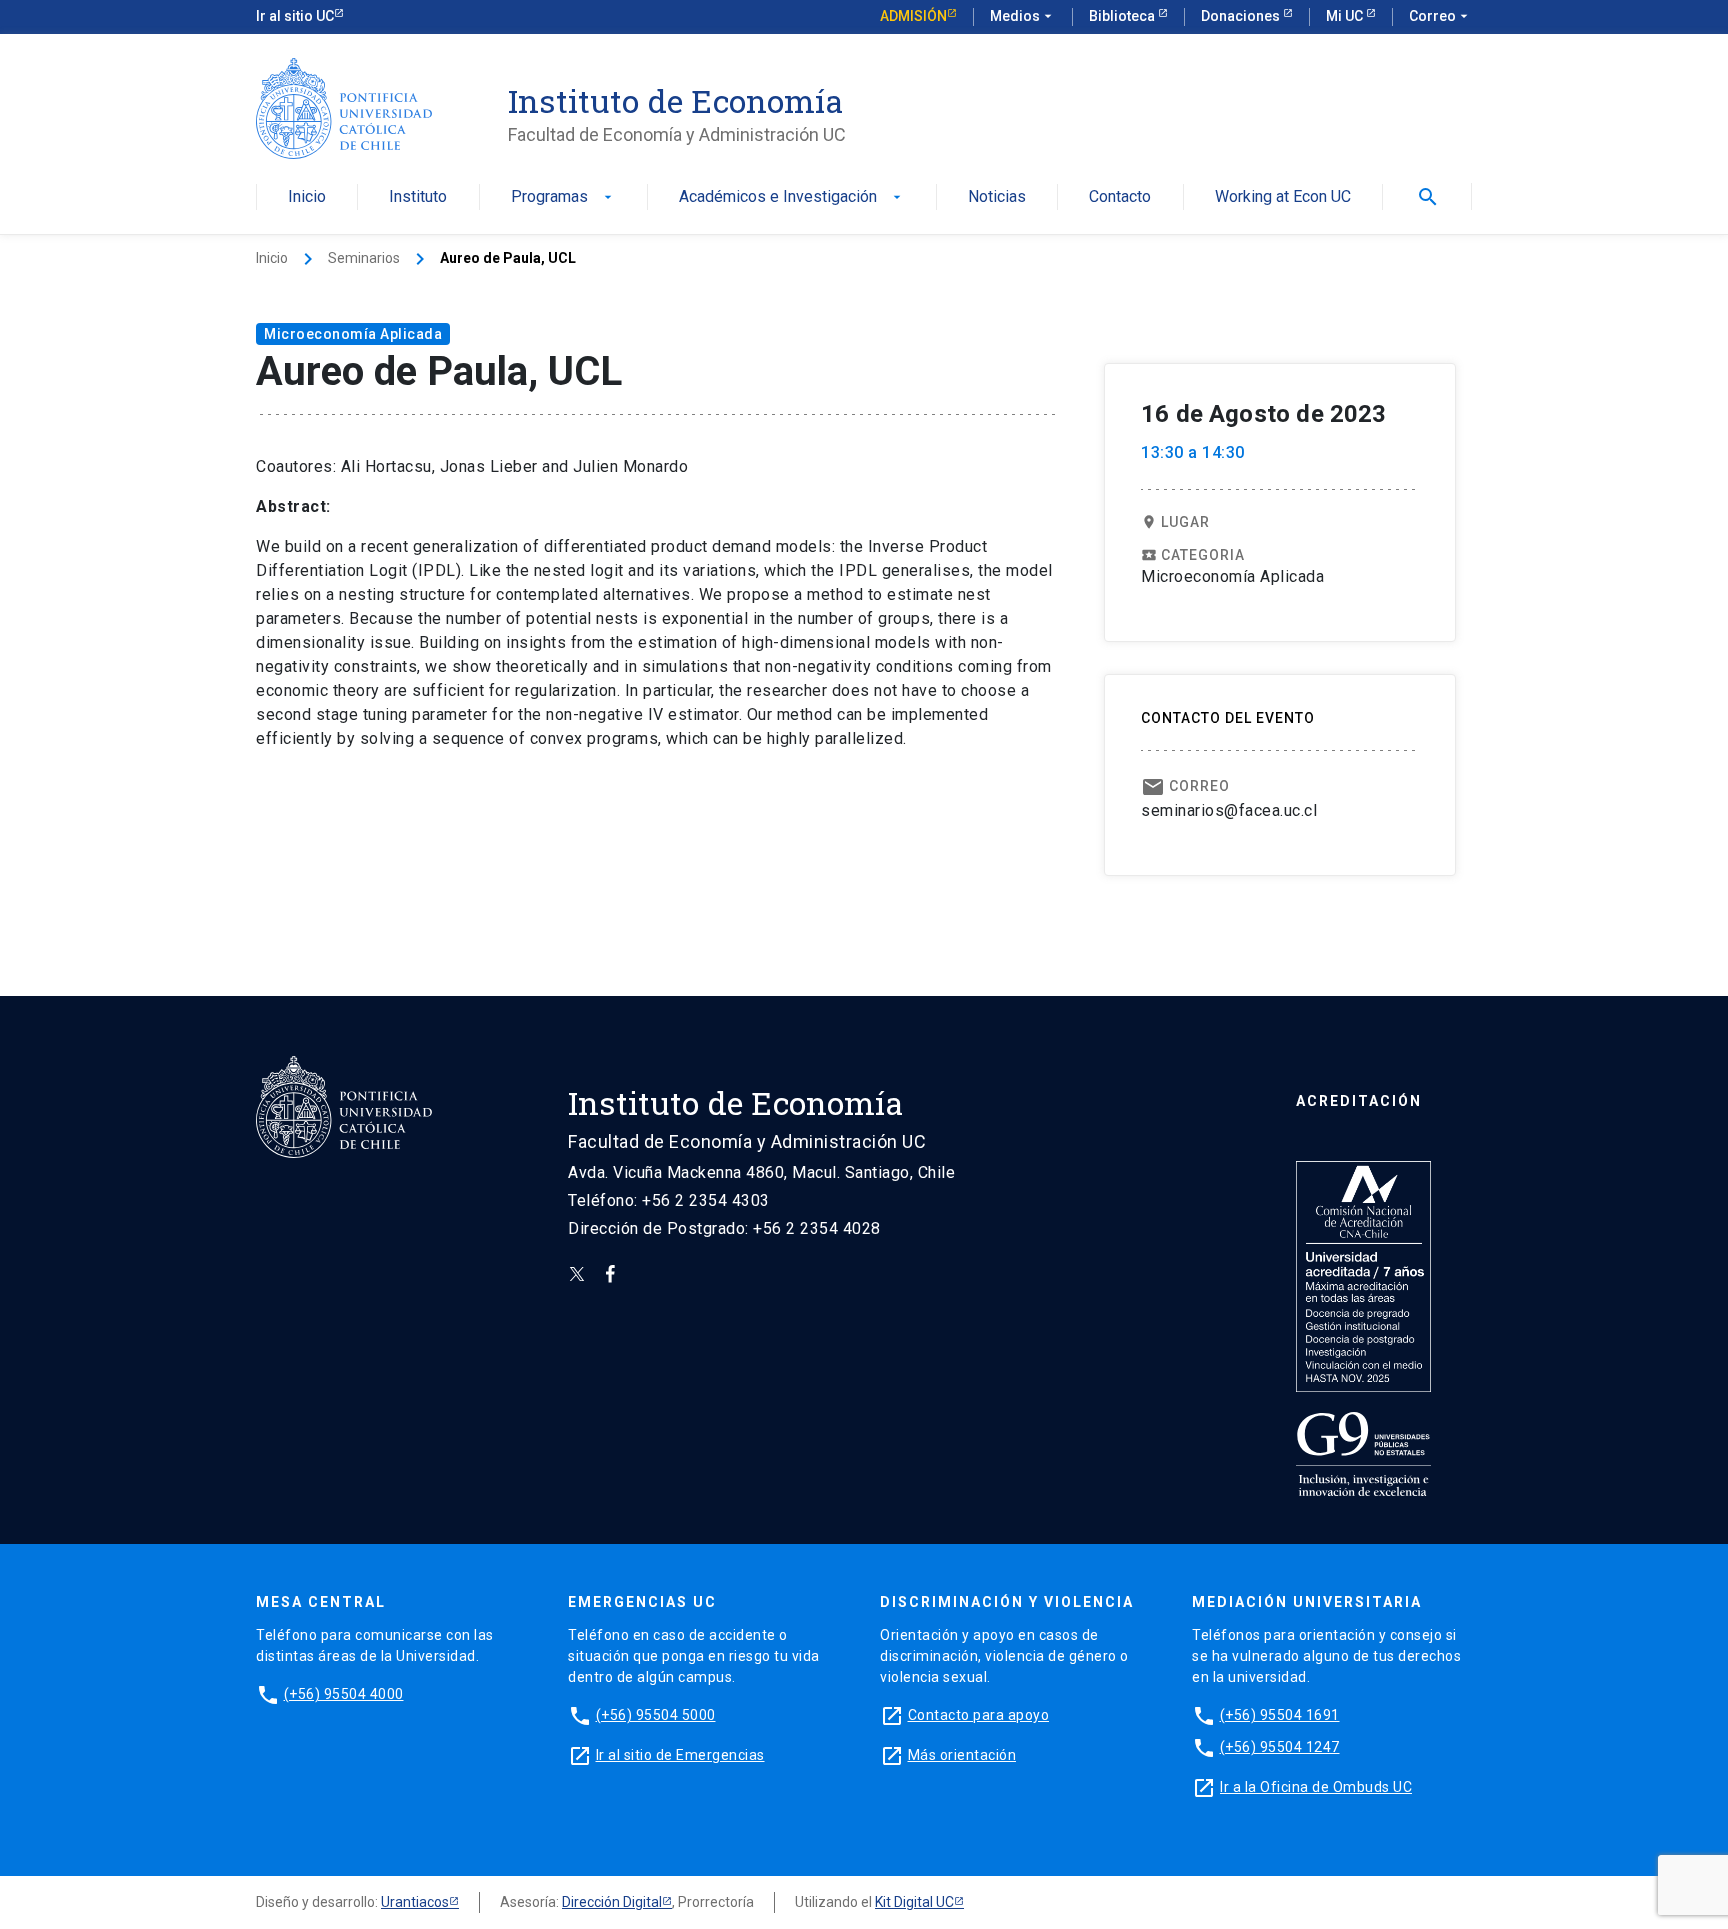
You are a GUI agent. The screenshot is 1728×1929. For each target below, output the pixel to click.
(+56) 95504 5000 (656, 1715)
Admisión (913, 16)
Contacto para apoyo (979, 1715)
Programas (563, 197)
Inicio (307, 197)
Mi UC (1346, 16)
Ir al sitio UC (295, 16)
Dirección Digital (612, 1902)
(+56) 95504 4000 (344, 1694)
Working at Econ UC (1283, 197)
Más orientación (962, 1755)
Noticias (997, 197)
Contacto (1120, 197)
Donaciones (1242, 16)
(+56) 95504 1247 (1280, 1747)
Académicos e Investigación (792, 197)
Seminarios (364, 258)
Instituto (418, 197)
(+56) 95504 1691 (1280, 1715)
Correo (1440, 16)
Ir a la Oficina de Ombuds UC (1316, 1787)
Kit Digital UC (914, 1902)
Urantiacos (415, 1902)
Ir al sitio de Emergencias (680, 1755)
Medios (1023, 16)
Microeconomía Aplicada (353, 334)
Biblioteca (1123, 16)
